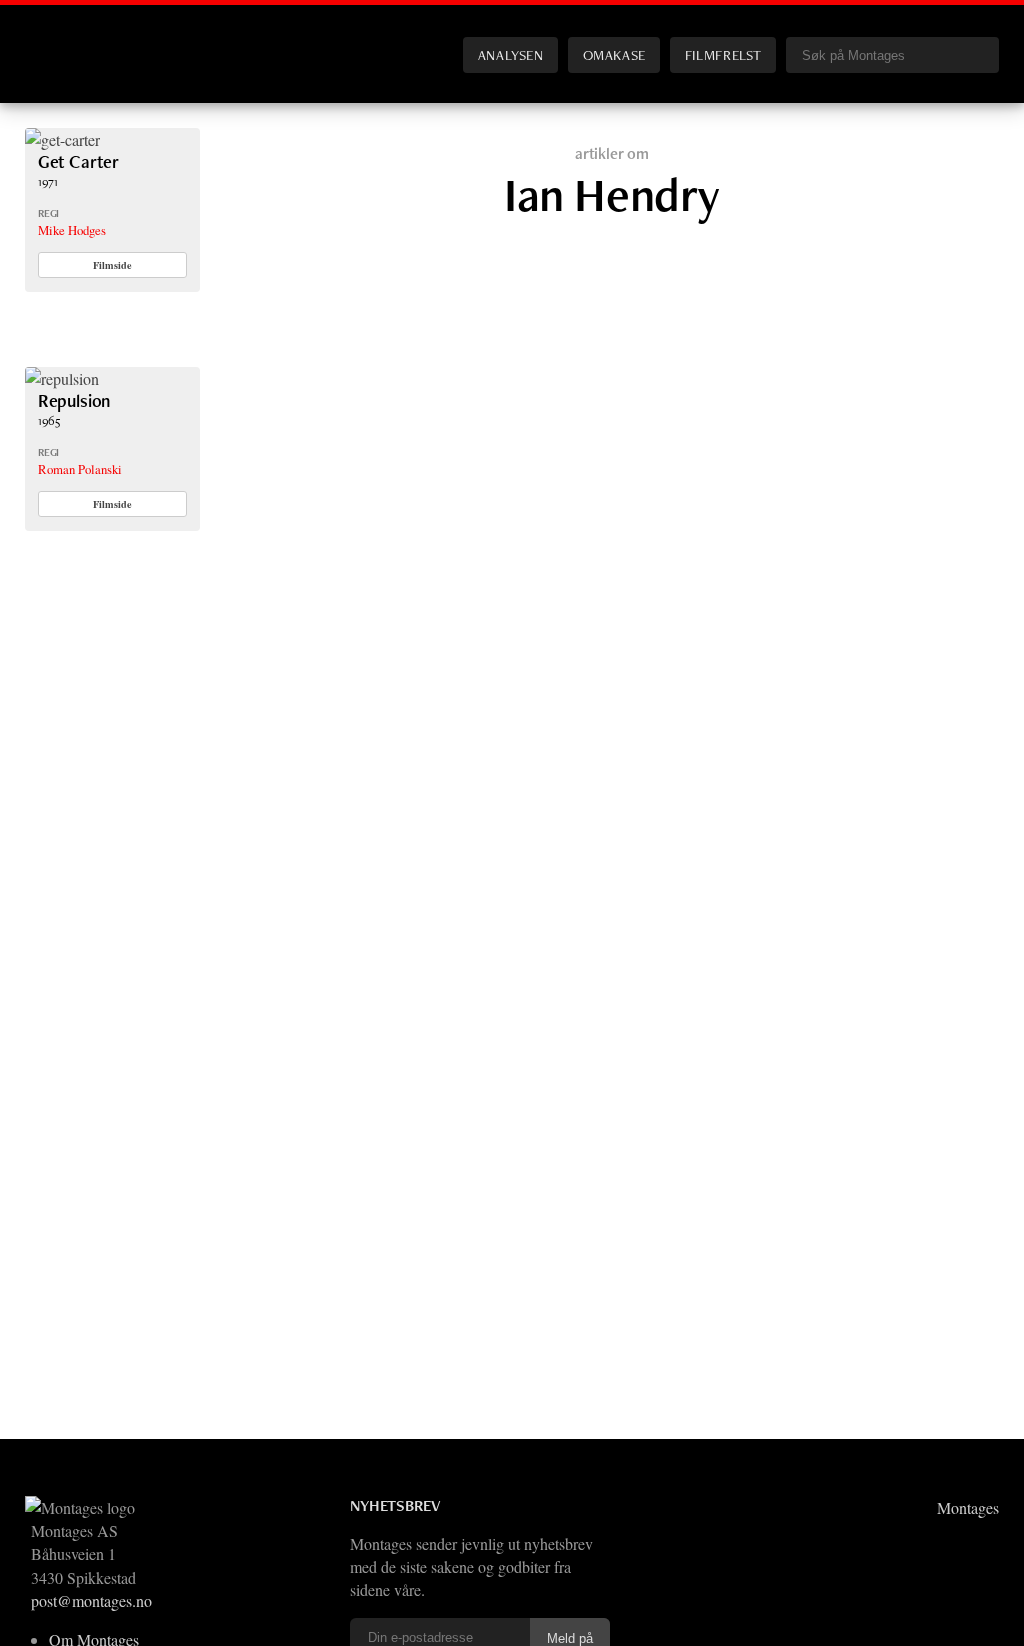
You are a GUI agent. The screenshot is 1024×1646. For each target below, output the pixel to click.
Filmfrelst (723, 54)
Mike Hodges (72, 230)
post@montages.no (91, 1600)
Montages (58, 39)
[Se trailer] (62, 139)
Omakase (614, 54)
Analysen (511, 54)
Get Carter (78, 161)
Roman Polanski (80, 469)
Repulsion (74, 400)
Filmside (112, 265)
